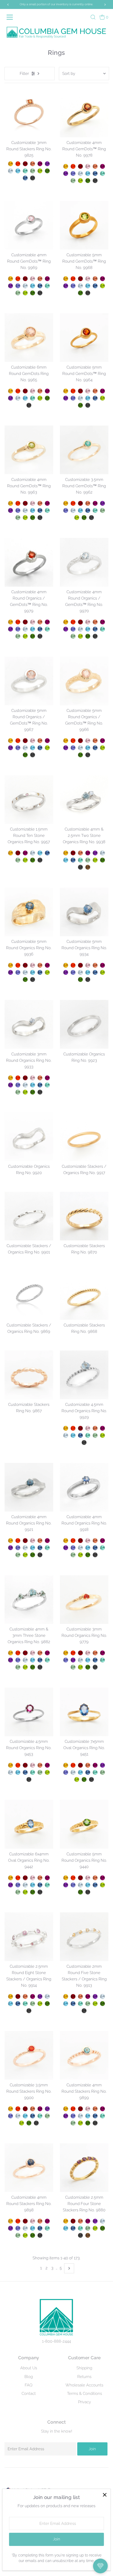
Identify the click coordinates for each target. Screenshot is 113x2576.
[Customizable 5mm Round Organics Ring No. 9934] (84, 912)
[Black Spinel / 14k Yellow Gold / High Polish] (33, 178)
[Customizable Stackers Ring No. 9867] (29, 1375)
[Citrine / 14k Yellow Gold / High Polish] (11, 164)
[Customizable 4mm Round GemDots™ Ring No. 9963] (29, 450)
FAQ (29, 2385)
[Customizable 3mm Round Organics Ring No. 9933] (29, 1024)
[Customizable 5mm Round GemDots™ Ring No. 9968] (84, 225)
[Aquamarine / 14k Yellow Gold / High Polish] (11, 171)
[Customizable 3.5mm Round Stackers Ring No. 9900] (29, 2055)
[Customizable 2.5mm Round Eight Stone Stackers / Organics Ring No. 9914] (29, 1937)
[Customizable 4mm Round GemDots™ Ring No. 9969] (29, 225)
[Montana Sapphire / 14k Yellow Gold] (40, 629)
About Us (29, 2368)
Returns (84, 2377)
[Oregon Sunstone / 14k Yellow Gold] (40, 622)
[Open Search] (93, 17)
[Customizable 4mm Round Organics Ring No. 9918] (84, 1487)
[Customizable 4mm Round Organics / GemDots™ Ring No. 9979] (29, 562)
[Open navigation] (12, 17)
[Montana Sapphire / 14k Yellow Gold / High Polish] (25, 178)
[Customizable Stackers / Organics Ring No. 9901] (29, 1216)
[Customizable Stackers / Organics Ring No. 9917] (84, 1137)
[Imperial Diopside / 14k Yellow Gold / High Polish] (47, 171)
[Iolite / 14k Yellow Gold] (18, 629)
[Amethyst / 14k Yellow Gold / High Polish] (47, 164)
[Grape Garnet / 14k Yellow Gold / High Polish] (40, 164)
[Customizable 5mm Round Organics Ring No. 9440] (84, 1824)
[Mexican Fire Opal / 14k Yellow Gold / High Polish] (18, 164)
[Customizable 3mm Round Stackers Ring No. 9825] (29, 113)
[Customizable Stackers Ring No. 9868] (84, 1296)
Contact (29, 2394)
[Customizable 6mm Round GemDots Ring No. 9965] (29, 338)
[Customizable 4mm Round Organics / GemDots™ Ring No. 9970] (84, 562)
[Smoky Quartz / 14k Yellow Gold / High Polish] (88, 867)
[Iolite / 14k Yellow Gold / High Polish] (73, 173)
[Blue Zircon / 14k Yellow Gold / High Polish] (18, 171)
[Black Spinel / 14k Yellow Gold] (40, 636)
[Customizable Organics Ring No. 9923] (84, 1024)
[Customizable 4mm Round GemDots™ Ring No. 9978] (84, 113)
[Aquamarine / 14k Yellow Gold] (25, 629)
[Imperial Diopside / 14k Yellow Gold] (33, 636)
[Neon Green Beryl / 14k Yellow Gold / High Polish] (25, 171)
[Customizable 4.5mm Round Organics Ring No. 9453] (29, 1712)
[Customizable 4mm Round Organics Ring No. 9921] (29, 1487)
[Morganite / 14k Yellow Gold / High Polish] (88, 166)
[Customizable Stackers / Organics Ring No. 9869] (29, 1296)
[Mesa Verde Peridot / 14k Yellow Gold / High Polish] (40, 171)
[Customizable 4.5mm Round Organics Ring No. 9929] (84, 1375)
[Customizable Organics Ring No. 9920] (29, 1137)
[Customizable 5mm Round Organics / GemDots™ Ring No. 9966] (84, 681)
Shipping (84, 2368)
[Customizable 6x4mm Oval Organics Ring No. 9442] (29, 1824)
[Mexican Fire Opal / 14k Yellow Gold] (18, 622)
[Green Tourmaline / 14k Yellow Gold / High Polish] (33, 171)
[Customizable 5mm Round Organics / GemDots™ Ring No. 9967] (29, 681)
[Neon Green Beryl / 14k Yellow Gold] (47, 629)
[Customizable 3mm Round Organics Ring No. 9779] (84, 1600)
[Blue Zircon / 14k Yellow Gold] (33, 629)
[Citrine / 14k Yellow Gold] (11, 622)
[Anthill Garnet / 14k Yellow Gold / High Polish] (25, 164)
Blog (29, 2377)
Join (92, 2449)
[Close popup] (104, 2495)
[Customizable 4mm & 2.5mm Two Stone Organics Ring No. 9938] (84, 800)
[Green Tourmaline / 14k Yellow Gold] (18, 636)
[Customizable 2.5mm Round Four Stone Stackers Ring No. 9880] (84, 2168)
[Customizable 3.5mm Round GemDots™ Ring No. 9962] (84, 450)
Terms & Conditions (84, 2394)
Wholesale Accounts (84, 2385)
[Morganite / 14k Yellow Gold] (33, 622)
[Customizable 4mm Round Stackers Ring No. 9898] (29, 2168)
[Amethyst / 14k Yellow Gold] (11, 629)
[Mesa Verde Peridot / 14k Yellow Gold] (25, 636)
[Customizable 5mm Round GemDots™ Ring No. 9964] (84, 338)
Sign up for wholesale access (56, 4)
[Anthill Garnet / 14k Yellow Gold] (25, 622)
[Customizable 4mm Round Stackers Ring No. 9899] (84, 2055)
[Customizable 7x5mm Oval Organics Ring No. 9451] (84, 1712)
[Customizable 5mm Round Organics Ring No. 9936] (29, 912)
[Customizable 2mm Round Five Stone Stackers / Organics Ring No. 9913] (84, 1937)
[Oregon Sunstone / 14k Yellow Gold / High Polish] (33, 164)
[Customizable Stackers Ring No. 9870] (84, 1216)
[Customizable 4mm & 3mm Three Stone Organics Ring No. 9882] (29, 1600)
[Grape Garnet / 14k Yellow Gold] (47, 622)
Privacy (84, 2402)
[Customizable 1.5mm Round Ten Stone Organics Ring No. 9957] (29, 800)
